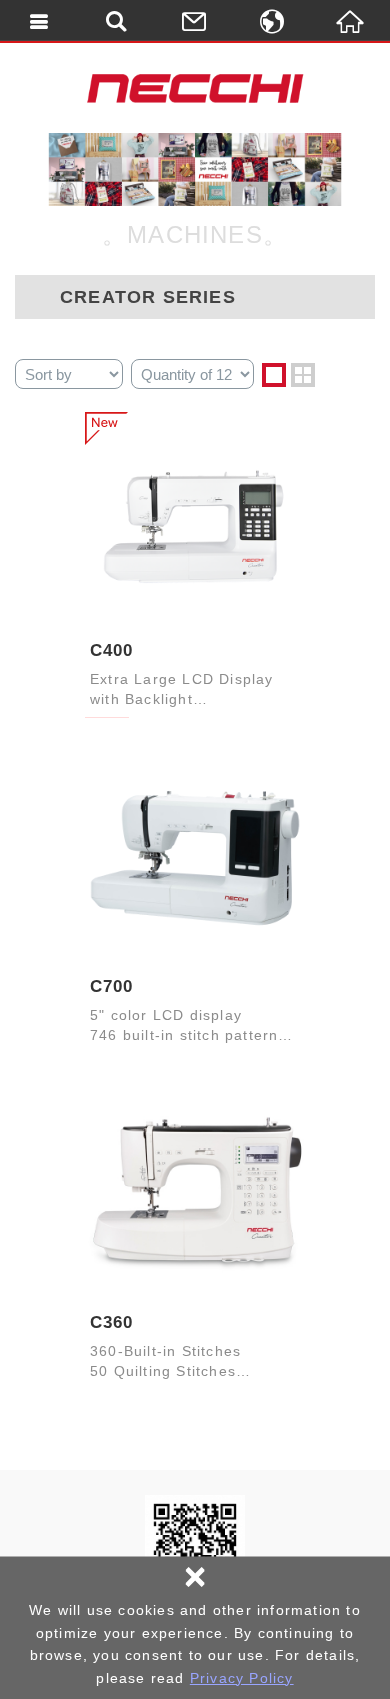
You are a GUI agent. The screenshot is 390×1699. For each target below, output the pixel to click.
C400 (111, 650)
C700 (111, 986)
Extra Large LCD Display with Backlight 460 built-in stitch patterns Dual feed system (188, 690)
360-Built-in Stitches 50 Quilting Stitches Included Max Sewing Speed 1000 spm (181, 1362)
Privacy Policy (242, 1678)
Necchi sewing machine (195, 88)
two (303, 375)
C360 (111, 1322)
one (274, 375)
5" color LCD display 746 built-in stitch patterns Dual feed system (188, 1026)
